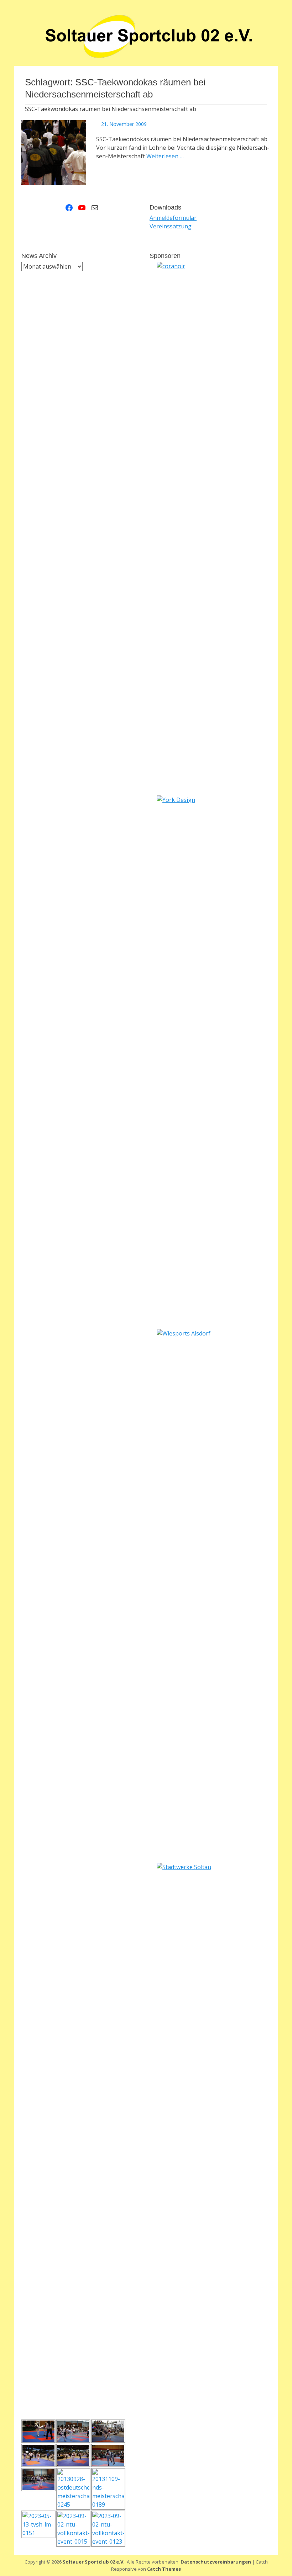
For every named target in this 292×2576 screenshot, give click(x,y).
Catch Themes (164, 2569)
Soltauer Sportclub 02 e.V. (94, 2562)
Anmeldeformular (173, 218)
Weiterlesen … (165, 156)
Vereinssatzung (171, 226)
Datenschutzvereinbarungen (216, 2562)
